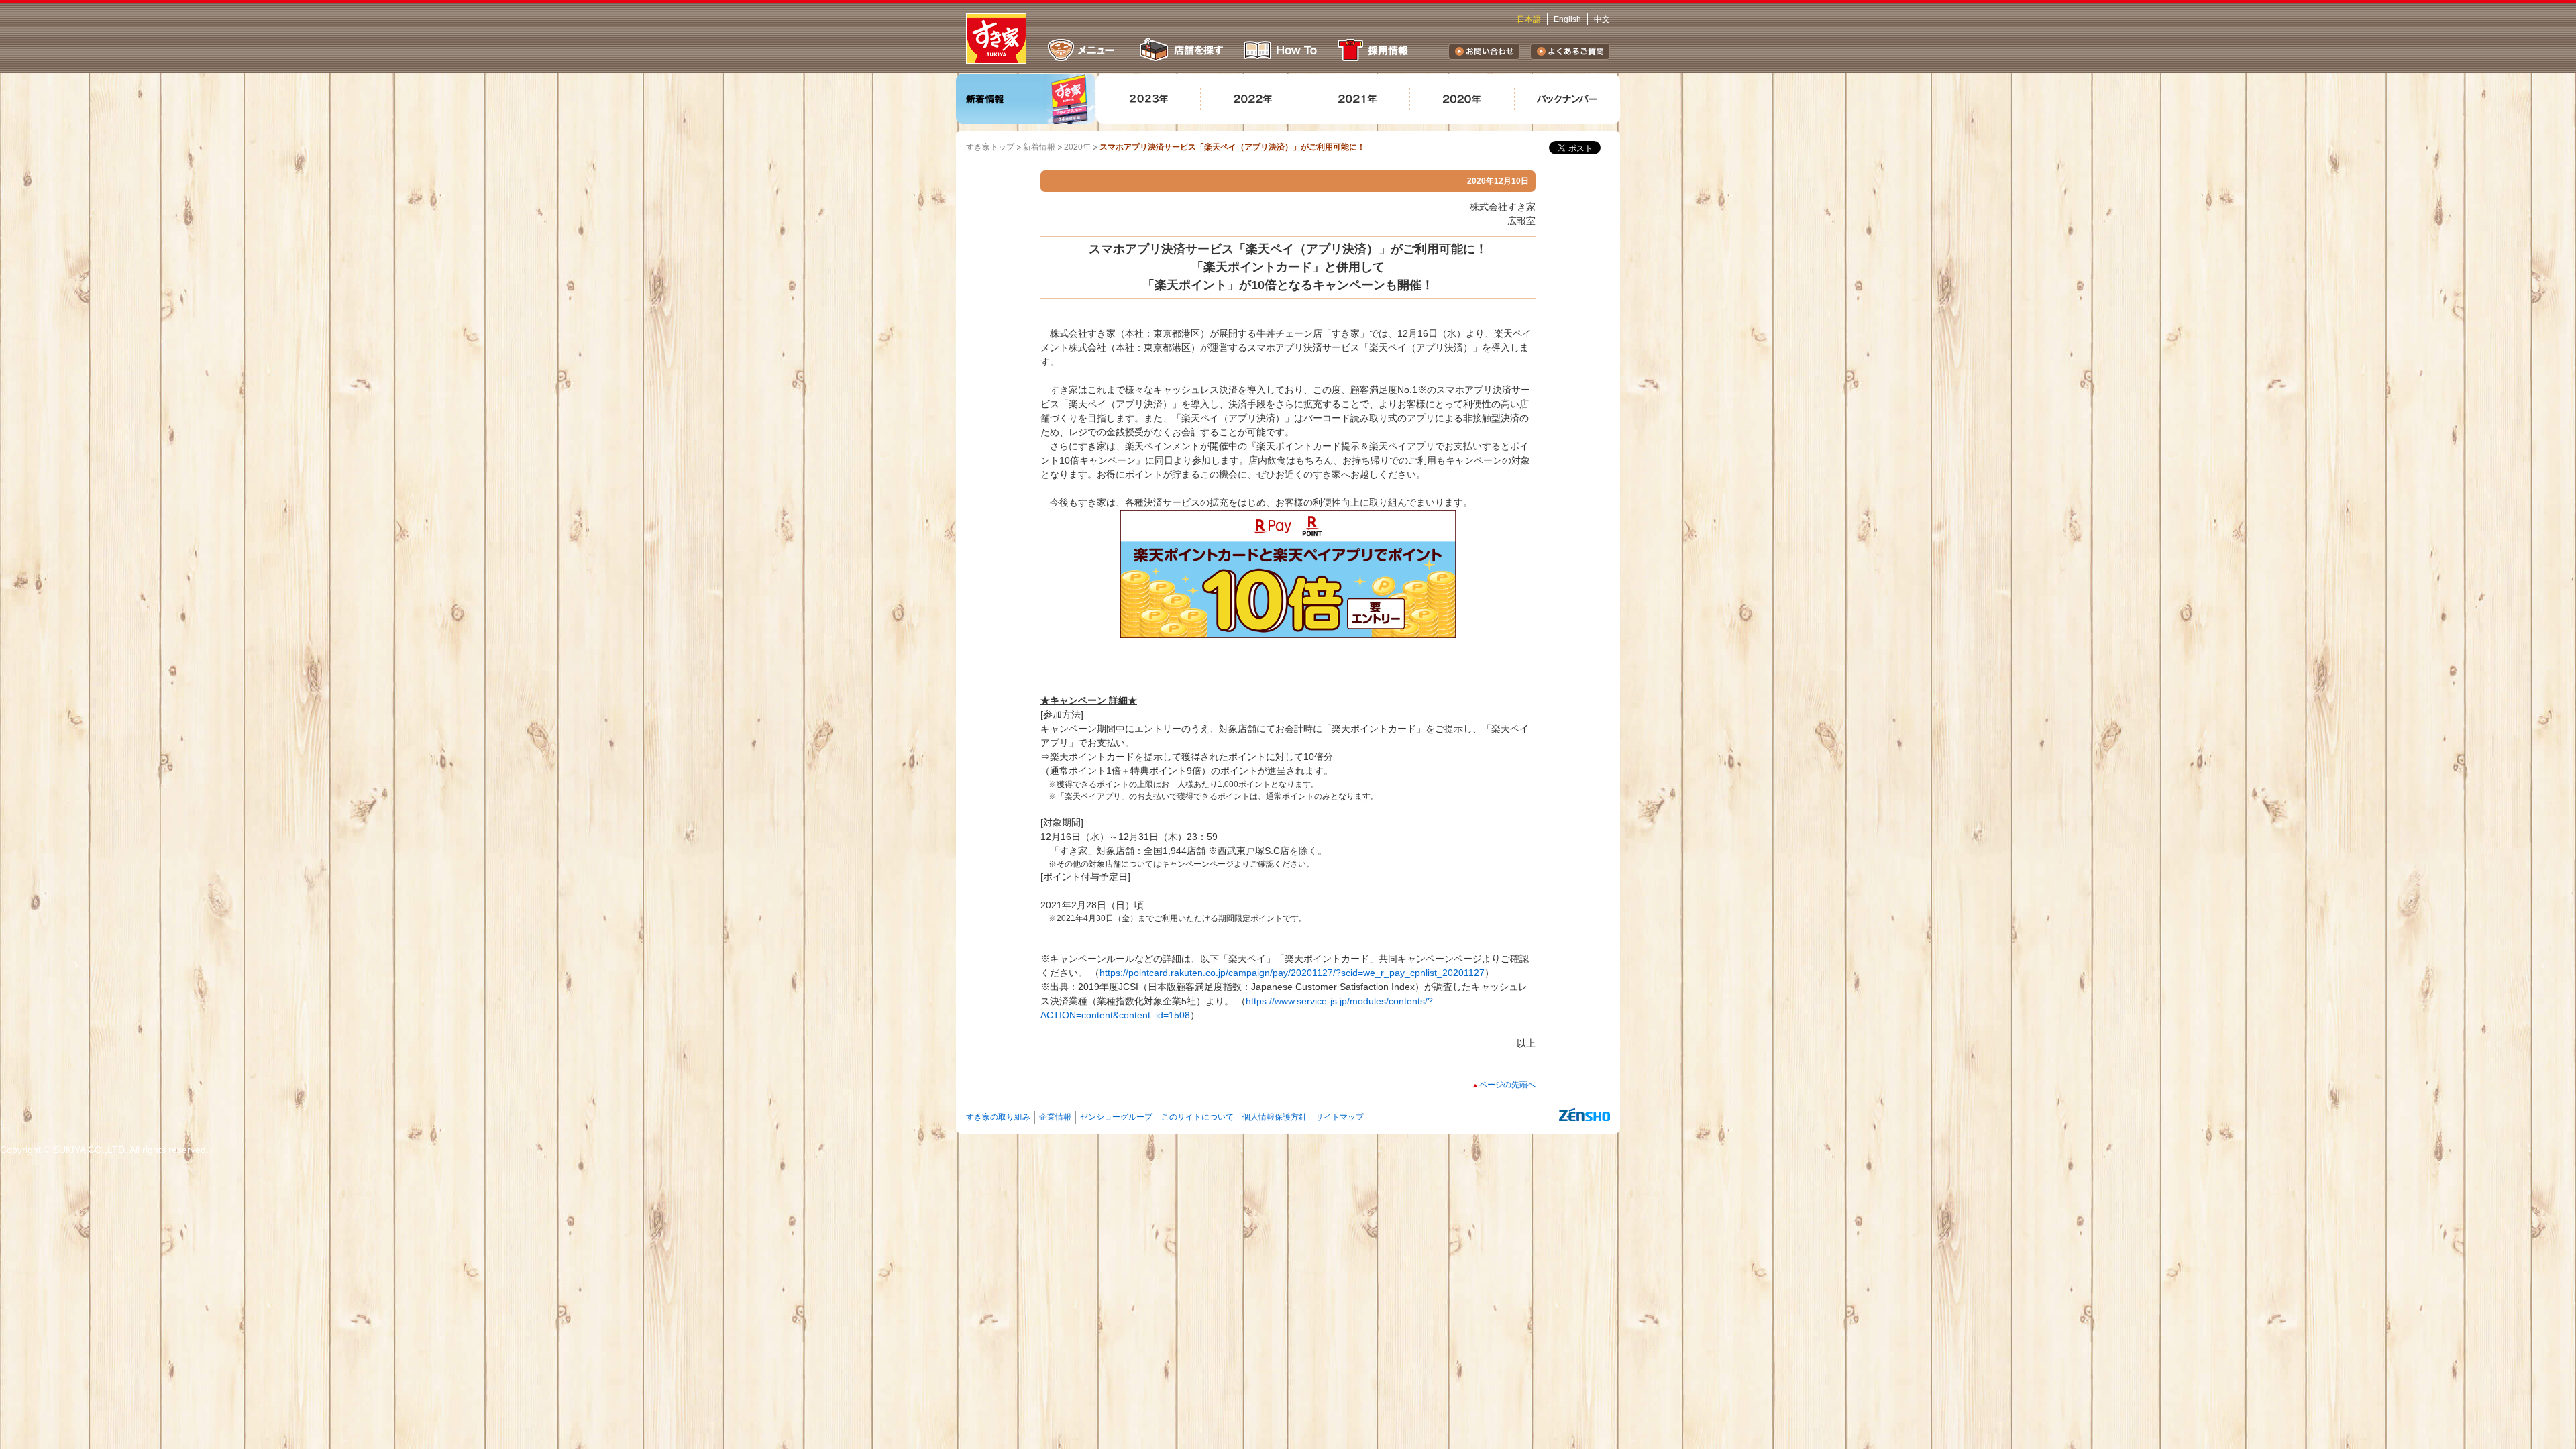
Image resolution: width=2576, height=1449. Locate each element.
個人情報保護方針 (1275, 1117)
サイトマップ (1340, 1117)
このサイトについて (1197, 1117)
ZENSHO (1585, 1115)
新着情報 (1026, 99)
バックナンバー (1567, 99)
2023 (1148, 99)
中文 (1602, 19)
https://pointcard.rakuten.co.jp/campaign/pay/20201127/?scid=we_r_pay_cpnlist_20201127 (1292, 973)
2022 (1253, 99)
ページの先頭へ (1507, 1085)
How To (1281, 50)
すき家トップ (990, 147)
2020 (1462, 99)
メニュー (1081, 50)
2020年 (1077, 147)
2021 (1358, 99)
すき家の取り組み (998, 1117)
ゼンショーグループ (1116, 1117)
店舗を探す (1180, 50)
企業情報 (1055, 1117)
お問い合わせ (1484, 51)
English (1567, 19)
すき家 (996, 39)
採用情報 (1375, 50)
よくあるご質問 (1570, 51)
